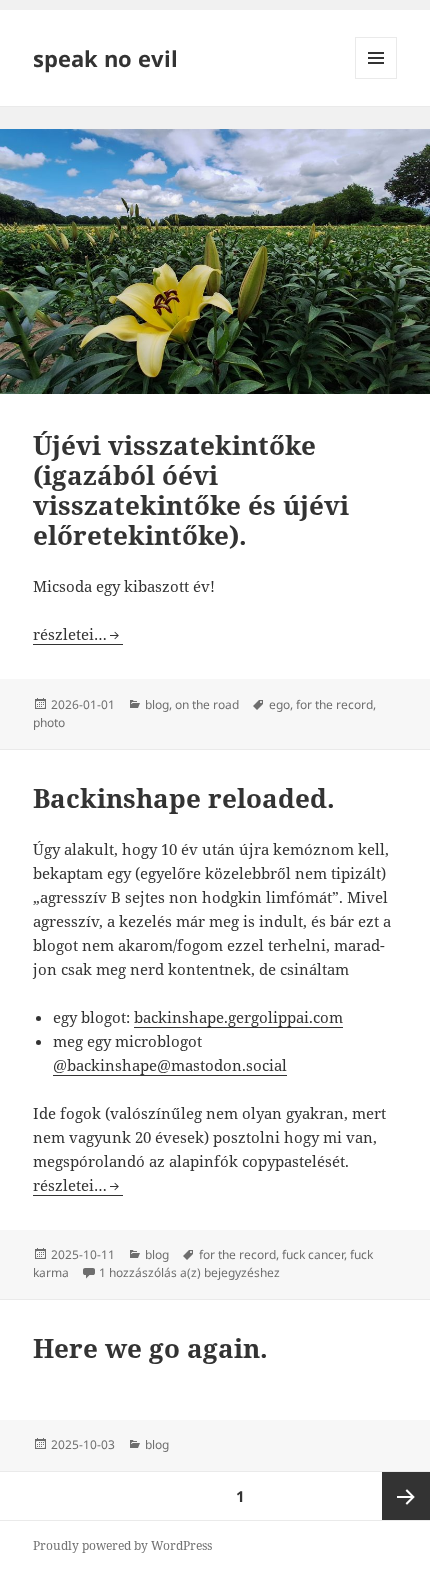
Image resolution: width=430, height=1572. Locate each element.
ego (279, 704)
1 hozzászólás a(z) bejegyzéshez (189, 1272)
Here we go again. (150, 1348)
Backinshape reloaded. (184, 798)
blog (157, 704)
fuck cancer (313, 1254)
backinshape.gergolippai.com (238, 1017)
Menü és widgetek (376, 78)
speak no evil (105, 58)
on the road (207, 704)
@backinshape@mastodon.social (170, 1065)
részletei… (78, 634)
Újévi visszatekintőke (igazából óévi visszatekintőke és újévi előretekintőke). (191, 490)
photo (49, 722)
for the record (334, 704)
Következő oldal (406, 1496)
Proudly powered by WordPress (122, 1545)
